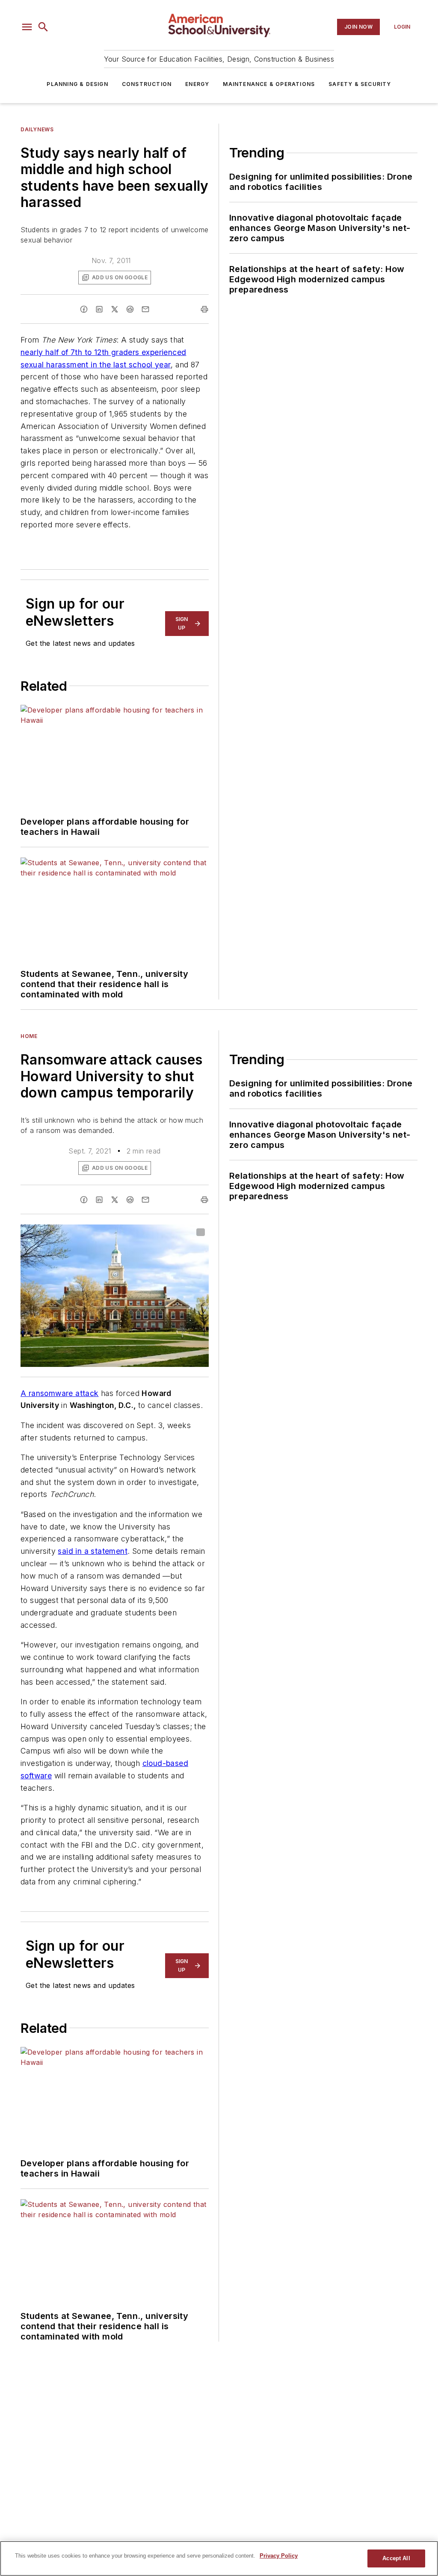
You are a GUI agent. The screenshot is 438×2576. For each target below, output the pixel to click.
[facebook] (84, 309)
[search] (43, 27)
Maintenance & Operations (269, 84)
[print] (204, 309)
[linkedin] (99, 309)
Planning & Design (77, 84)
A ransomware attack (60, 1393)
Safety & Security (360, 84)
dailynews (37, 129)
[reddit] (130, 309)
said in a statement (93, 1551)
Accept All (396, 2558)
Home (29, 1036)
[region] (219, 2558)
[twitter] (115, 309)
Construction (147, 84)
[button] (27, 27)
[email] (145, 309)
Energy (197, 84)
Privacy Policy (279, 2556)
